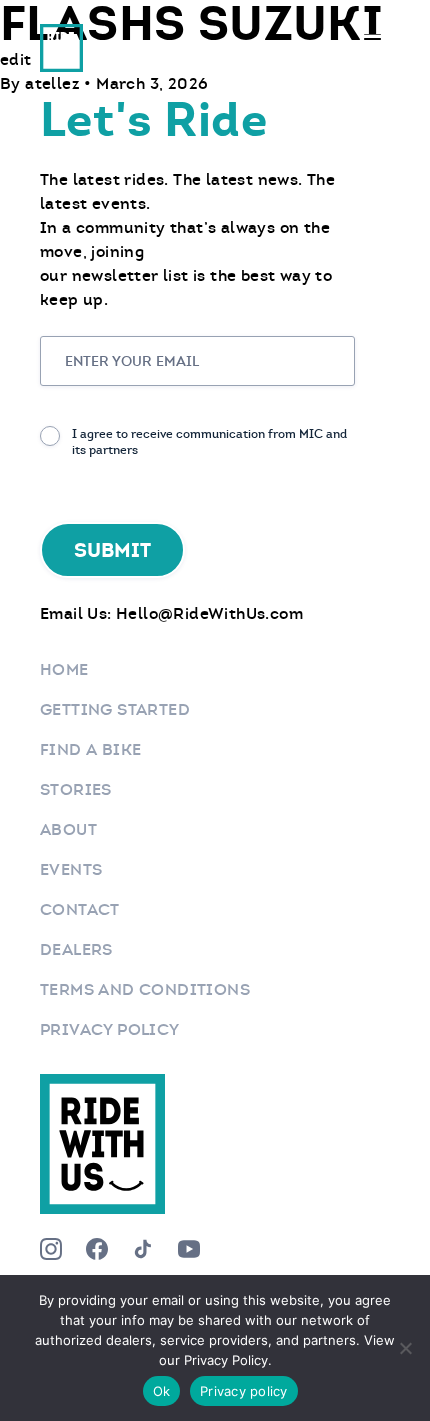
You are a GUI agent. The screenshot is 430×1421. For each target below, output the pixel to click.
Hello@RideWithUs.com (209, 613)
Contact (80, 909)
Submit (112, 550)
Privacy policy (244, 1391)
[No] (405, 1348)
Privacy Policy (110, 1029)
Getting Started (115, 709)
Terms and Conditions (145, 989)
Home (64, 669)
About (68, 829)
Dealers (76, 949)
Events (71, 869)
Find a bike (90, 749)
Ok (162, 1391)
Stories (76, 789)
